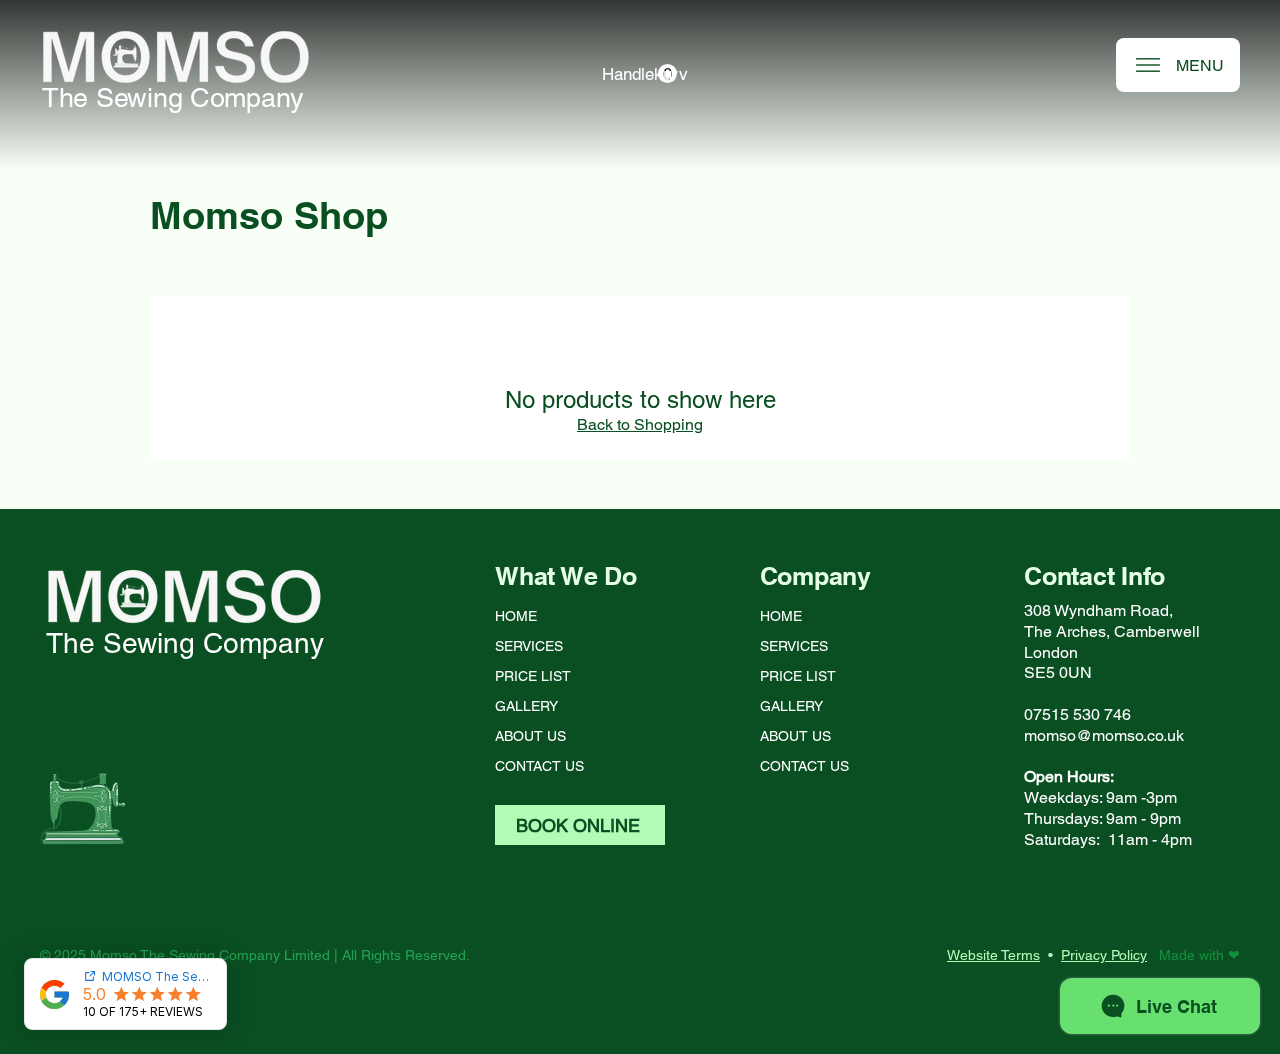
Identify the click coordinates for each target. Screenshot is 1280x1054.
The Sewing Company (173, 97)
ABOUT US (530, 736)
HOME (516, 616)
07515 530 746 (1077, 714)
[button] (639, 74)
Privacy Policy (1104, 955)
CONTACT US (539, 766)
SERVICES (529, 646)
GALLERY (526, 706)
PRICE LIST (533, 676)
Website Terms (993, 955)
